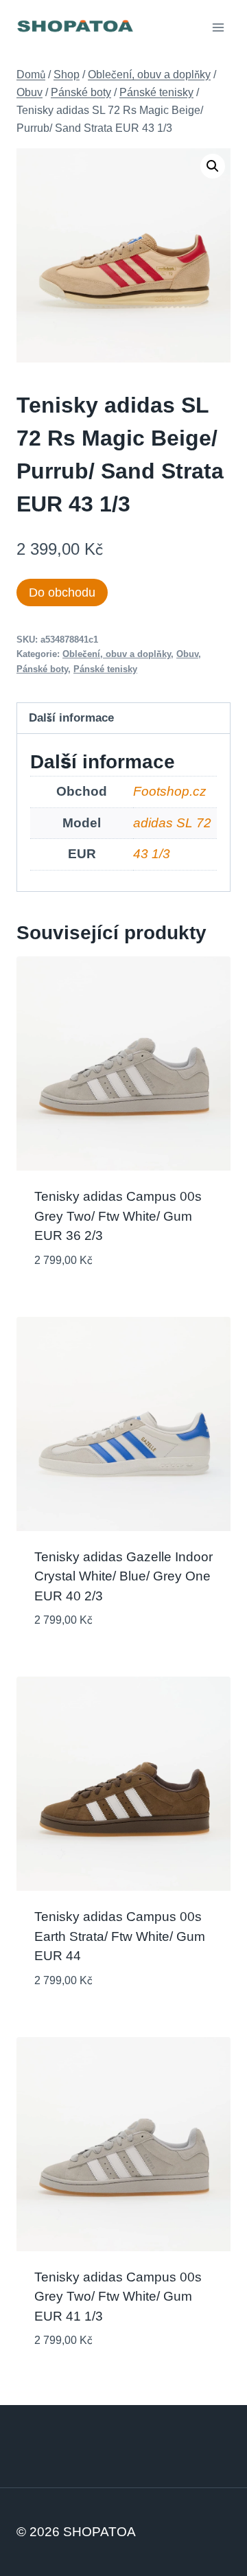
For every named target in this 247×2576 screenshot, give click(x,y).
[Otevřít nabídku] (218, 27)
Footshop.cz (170, 791)
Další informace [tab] (71, 717)
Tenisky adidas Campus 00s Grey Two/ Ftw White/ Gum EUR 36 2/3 (118, 1216)
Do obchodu (62, 593)
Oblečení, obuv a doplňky (117, 654)
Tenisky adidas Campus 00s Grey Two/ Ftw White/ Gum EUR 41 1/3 (118, 2297)
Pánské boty (42, 669)
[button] (213, 166)
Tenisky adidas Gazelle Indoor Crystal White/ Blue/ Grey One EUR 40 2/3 (123, 1576)
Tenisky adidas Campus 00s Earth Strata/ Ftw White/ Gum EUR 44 (120, 1936)
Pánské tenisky (105, 669)
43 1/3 (152, 854)
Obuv (187, 654)
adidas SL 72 (172, 823)
